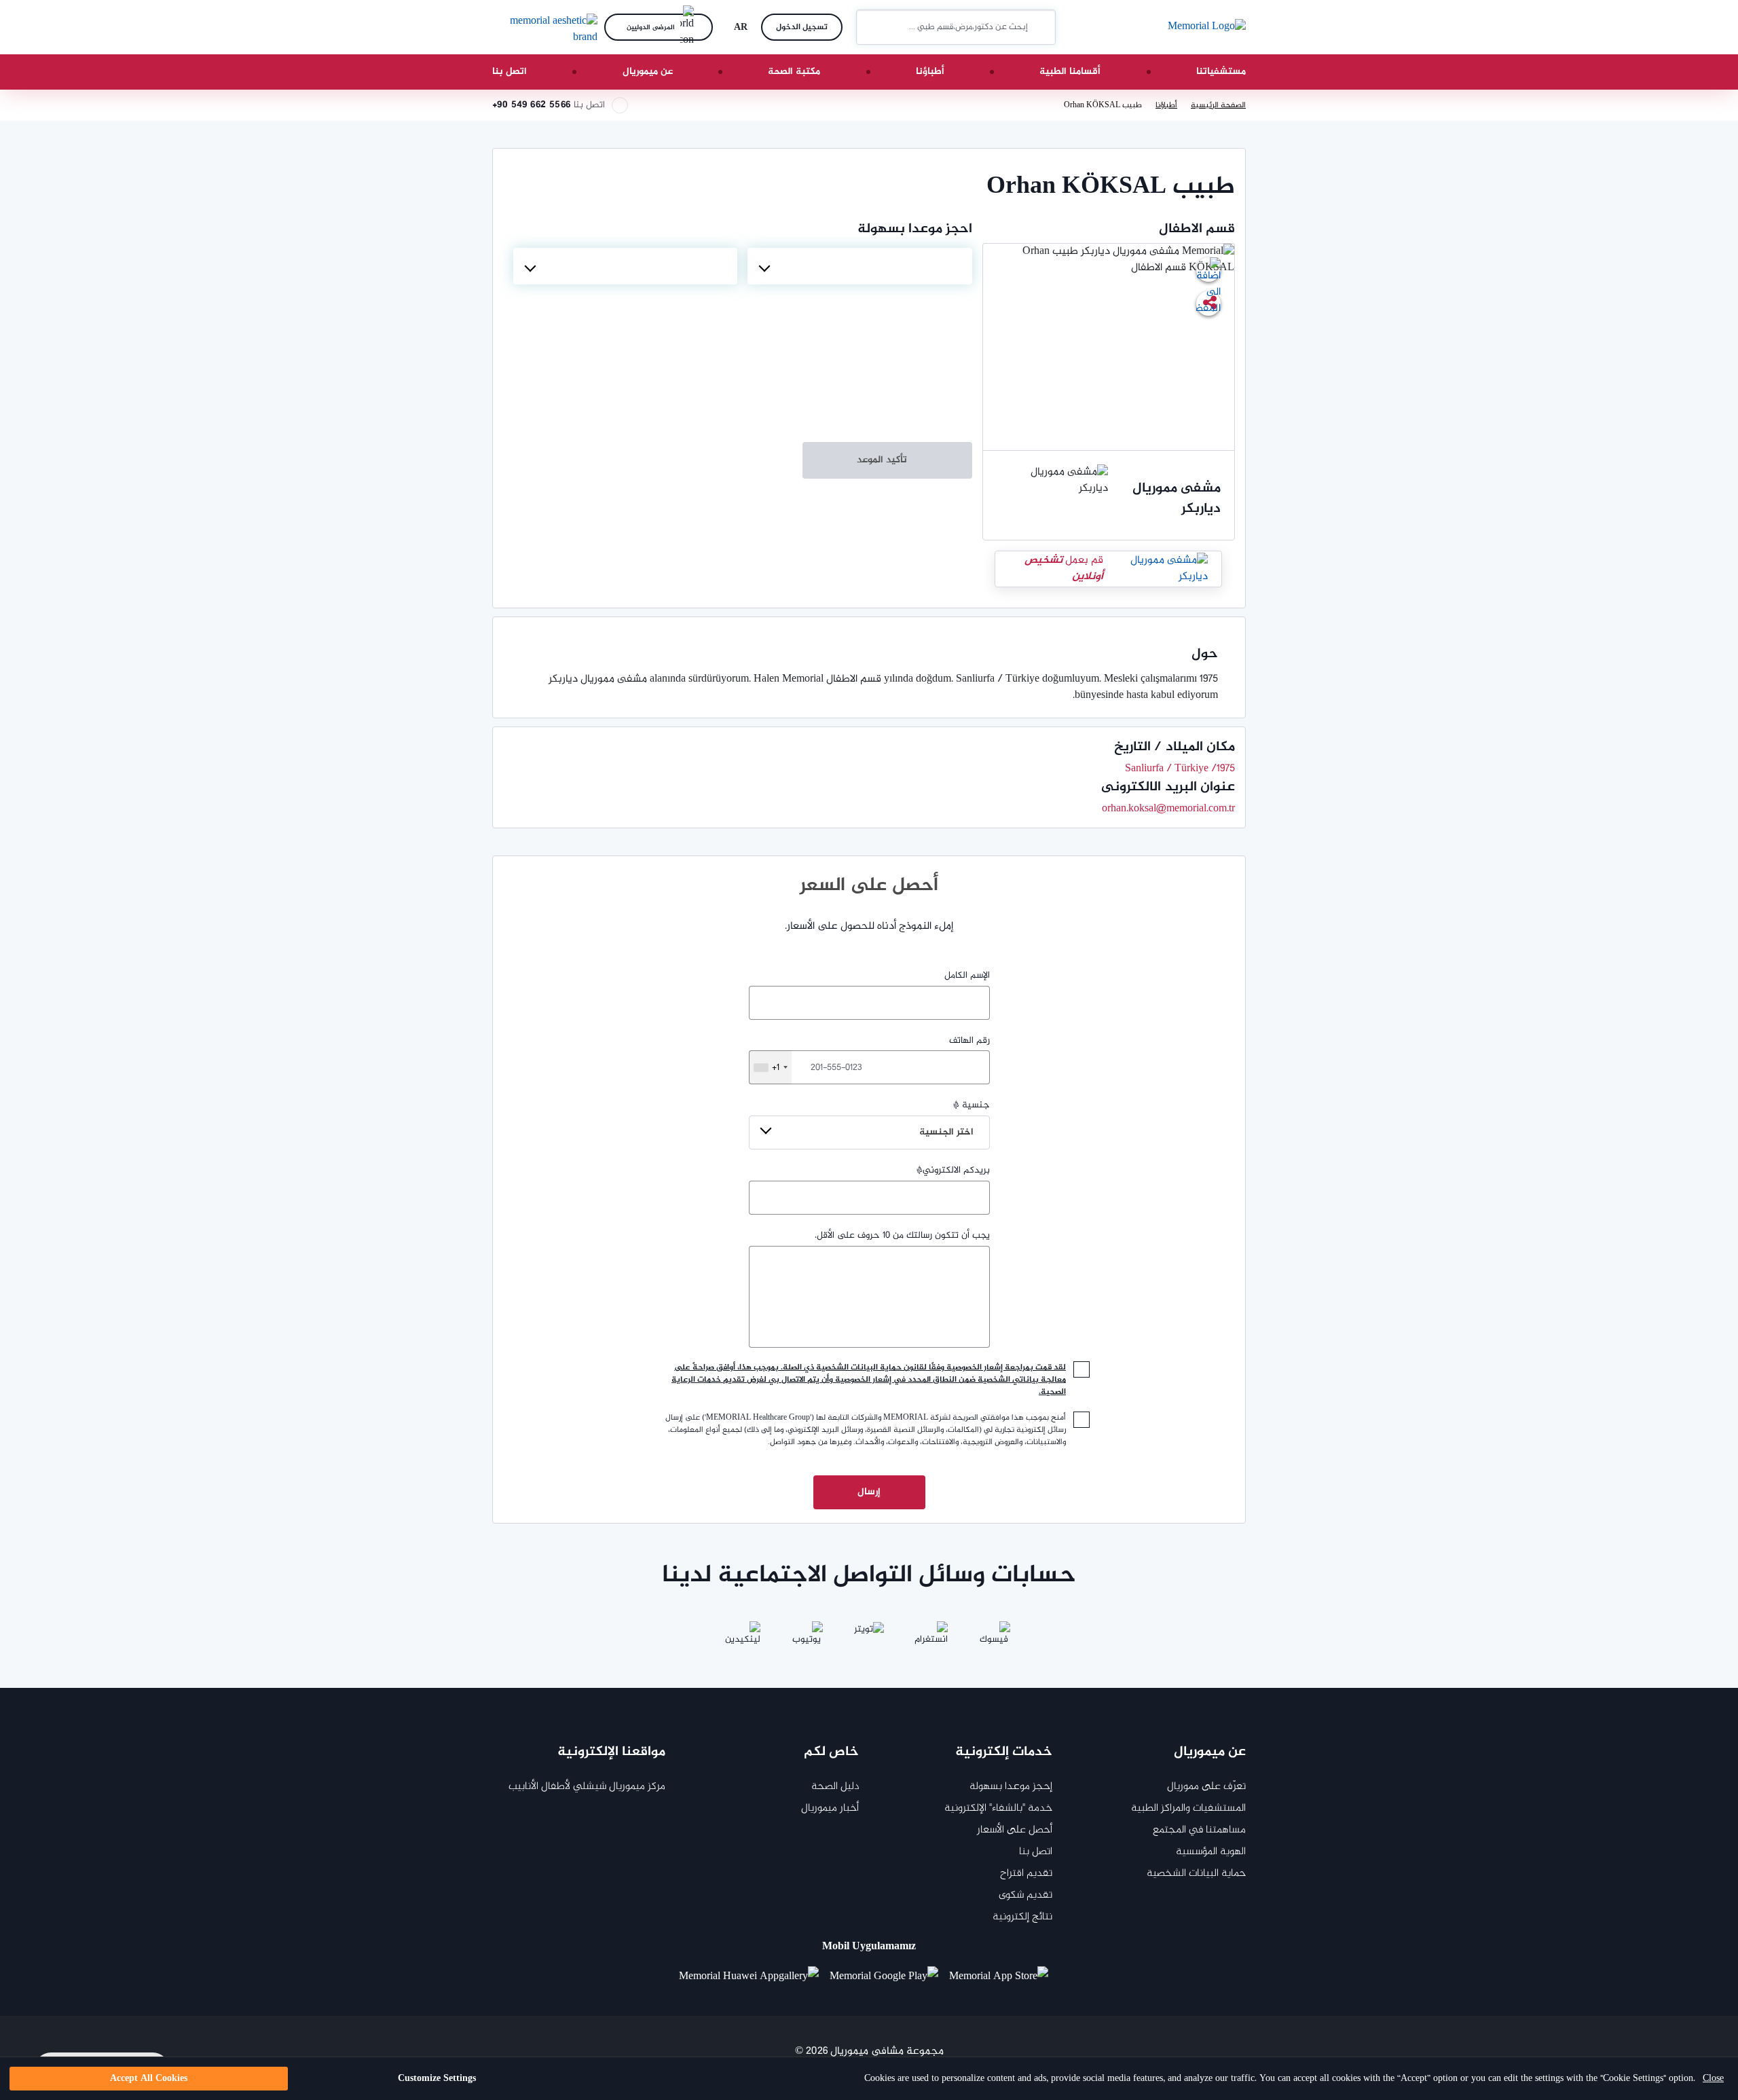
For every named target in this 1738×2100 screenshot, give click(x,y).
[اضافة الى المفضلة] (1208, 270)
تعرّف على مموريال (1206, 1787)
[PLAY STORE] (884, 1977)
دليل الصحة (835, 1787)
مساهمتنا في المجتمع (1199, 1830)
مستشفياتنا (1221, 72)
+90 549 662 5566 (531, 105)
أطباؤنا (930, 72)
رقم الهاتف (881, 1054)
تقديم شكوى (1025, 1895)
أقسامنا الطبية (1070, 72)
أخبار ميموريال (830, 1808)
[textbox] (859, 266)
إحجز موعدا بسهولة (1011, 1787)
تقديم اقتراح (1026, 1874)
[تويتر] (869, 1638)
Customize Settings (437, 2079)
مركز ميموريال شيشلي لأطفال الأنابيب (587, 1787)
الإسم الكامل (967, 976)
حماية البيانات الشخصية (1196, 1874)
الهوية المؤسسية (1211, 1852)
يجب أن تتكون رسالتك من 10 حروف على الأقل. (902, 1236)
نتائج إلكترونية (1022, 1917)
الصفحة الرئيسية (1218, 105)
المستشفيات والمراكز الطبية (1188, 1808)
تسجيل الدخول (802, 27)
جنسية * (955, 1119)
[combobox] (859, 266)
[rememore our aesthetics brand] (543, 27)
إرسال (869, 1492)
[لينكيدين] (744, 1638)
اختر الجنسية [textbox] (946, 1132)
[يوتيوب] (807, 1638)
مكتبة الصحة (794, 72)
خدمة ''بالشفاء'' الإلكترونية (998, 1808)
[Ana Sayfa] (1207, 27)
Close (1713, 2079)
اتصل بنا (510, 72)
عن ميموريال (648, 72)
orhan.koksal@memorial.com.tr (1168, 809)
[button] (872, 27)
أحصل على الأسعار (1015, 1830)
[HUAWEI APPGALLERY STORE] (754, 1977)
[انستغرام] (931, 1638)
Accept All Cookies (149, 2079)
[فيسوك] (994, 1638)
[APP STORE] (1004, 1977)
